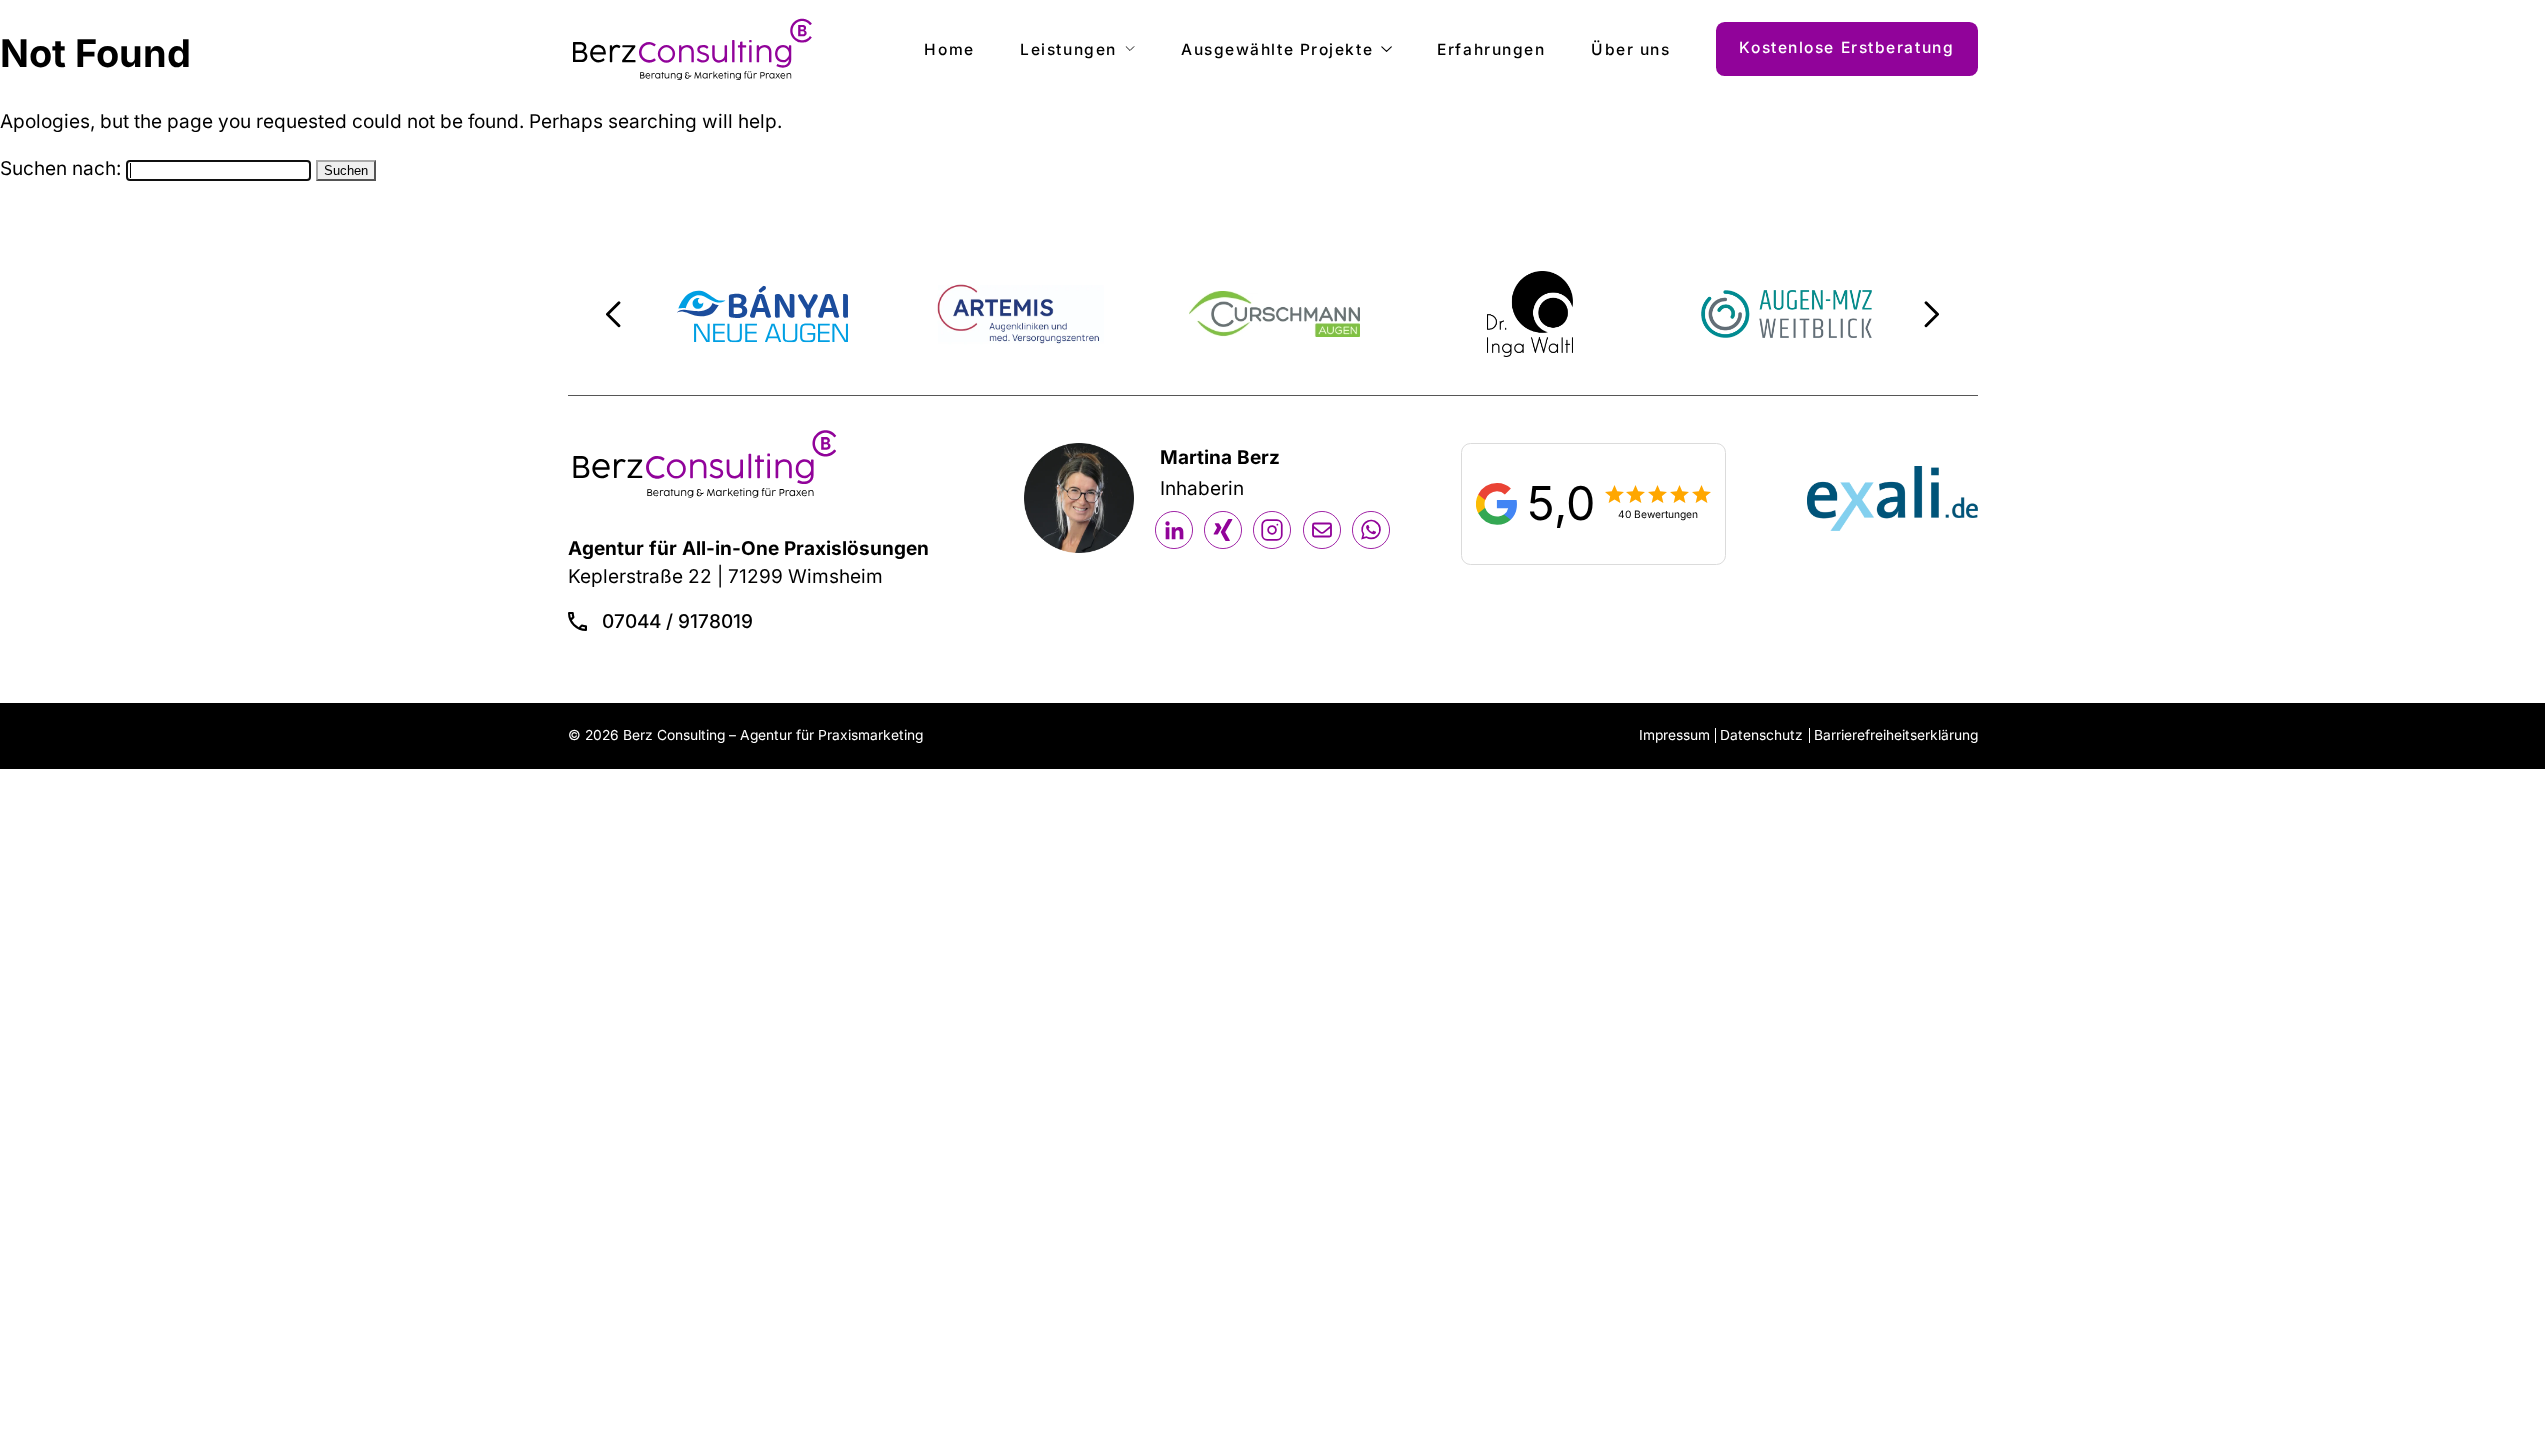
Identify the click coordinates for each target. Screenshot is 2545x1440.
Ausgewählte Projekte (1277, 49)
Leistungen (1068, 49)
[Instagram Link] (1272, 530)
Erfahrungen (1491, 49)
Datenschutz (1761, 735)
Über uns (1630, 49)
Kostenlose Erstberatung (1846, 47)
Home (949, 49)
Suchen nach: (60, 168)
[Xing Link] (1223, 530)
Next (1931, 314)
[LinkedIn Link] (1174, 530)
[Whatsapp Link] (1371, 530)
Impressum (1674, 735)
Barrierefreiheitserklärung (1896, 735)
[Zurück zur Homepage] (692, 49)
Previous (613, 314)
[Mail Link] (1322, 530)
